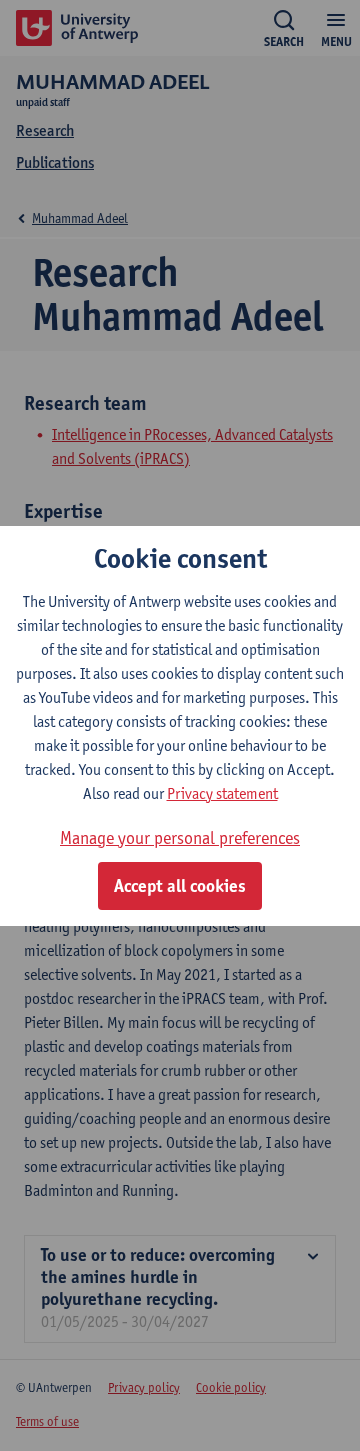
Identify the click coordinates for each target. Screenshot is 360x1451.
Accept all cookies (180, 886)
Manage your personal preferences (180, 837)
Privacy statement (222, 793)
